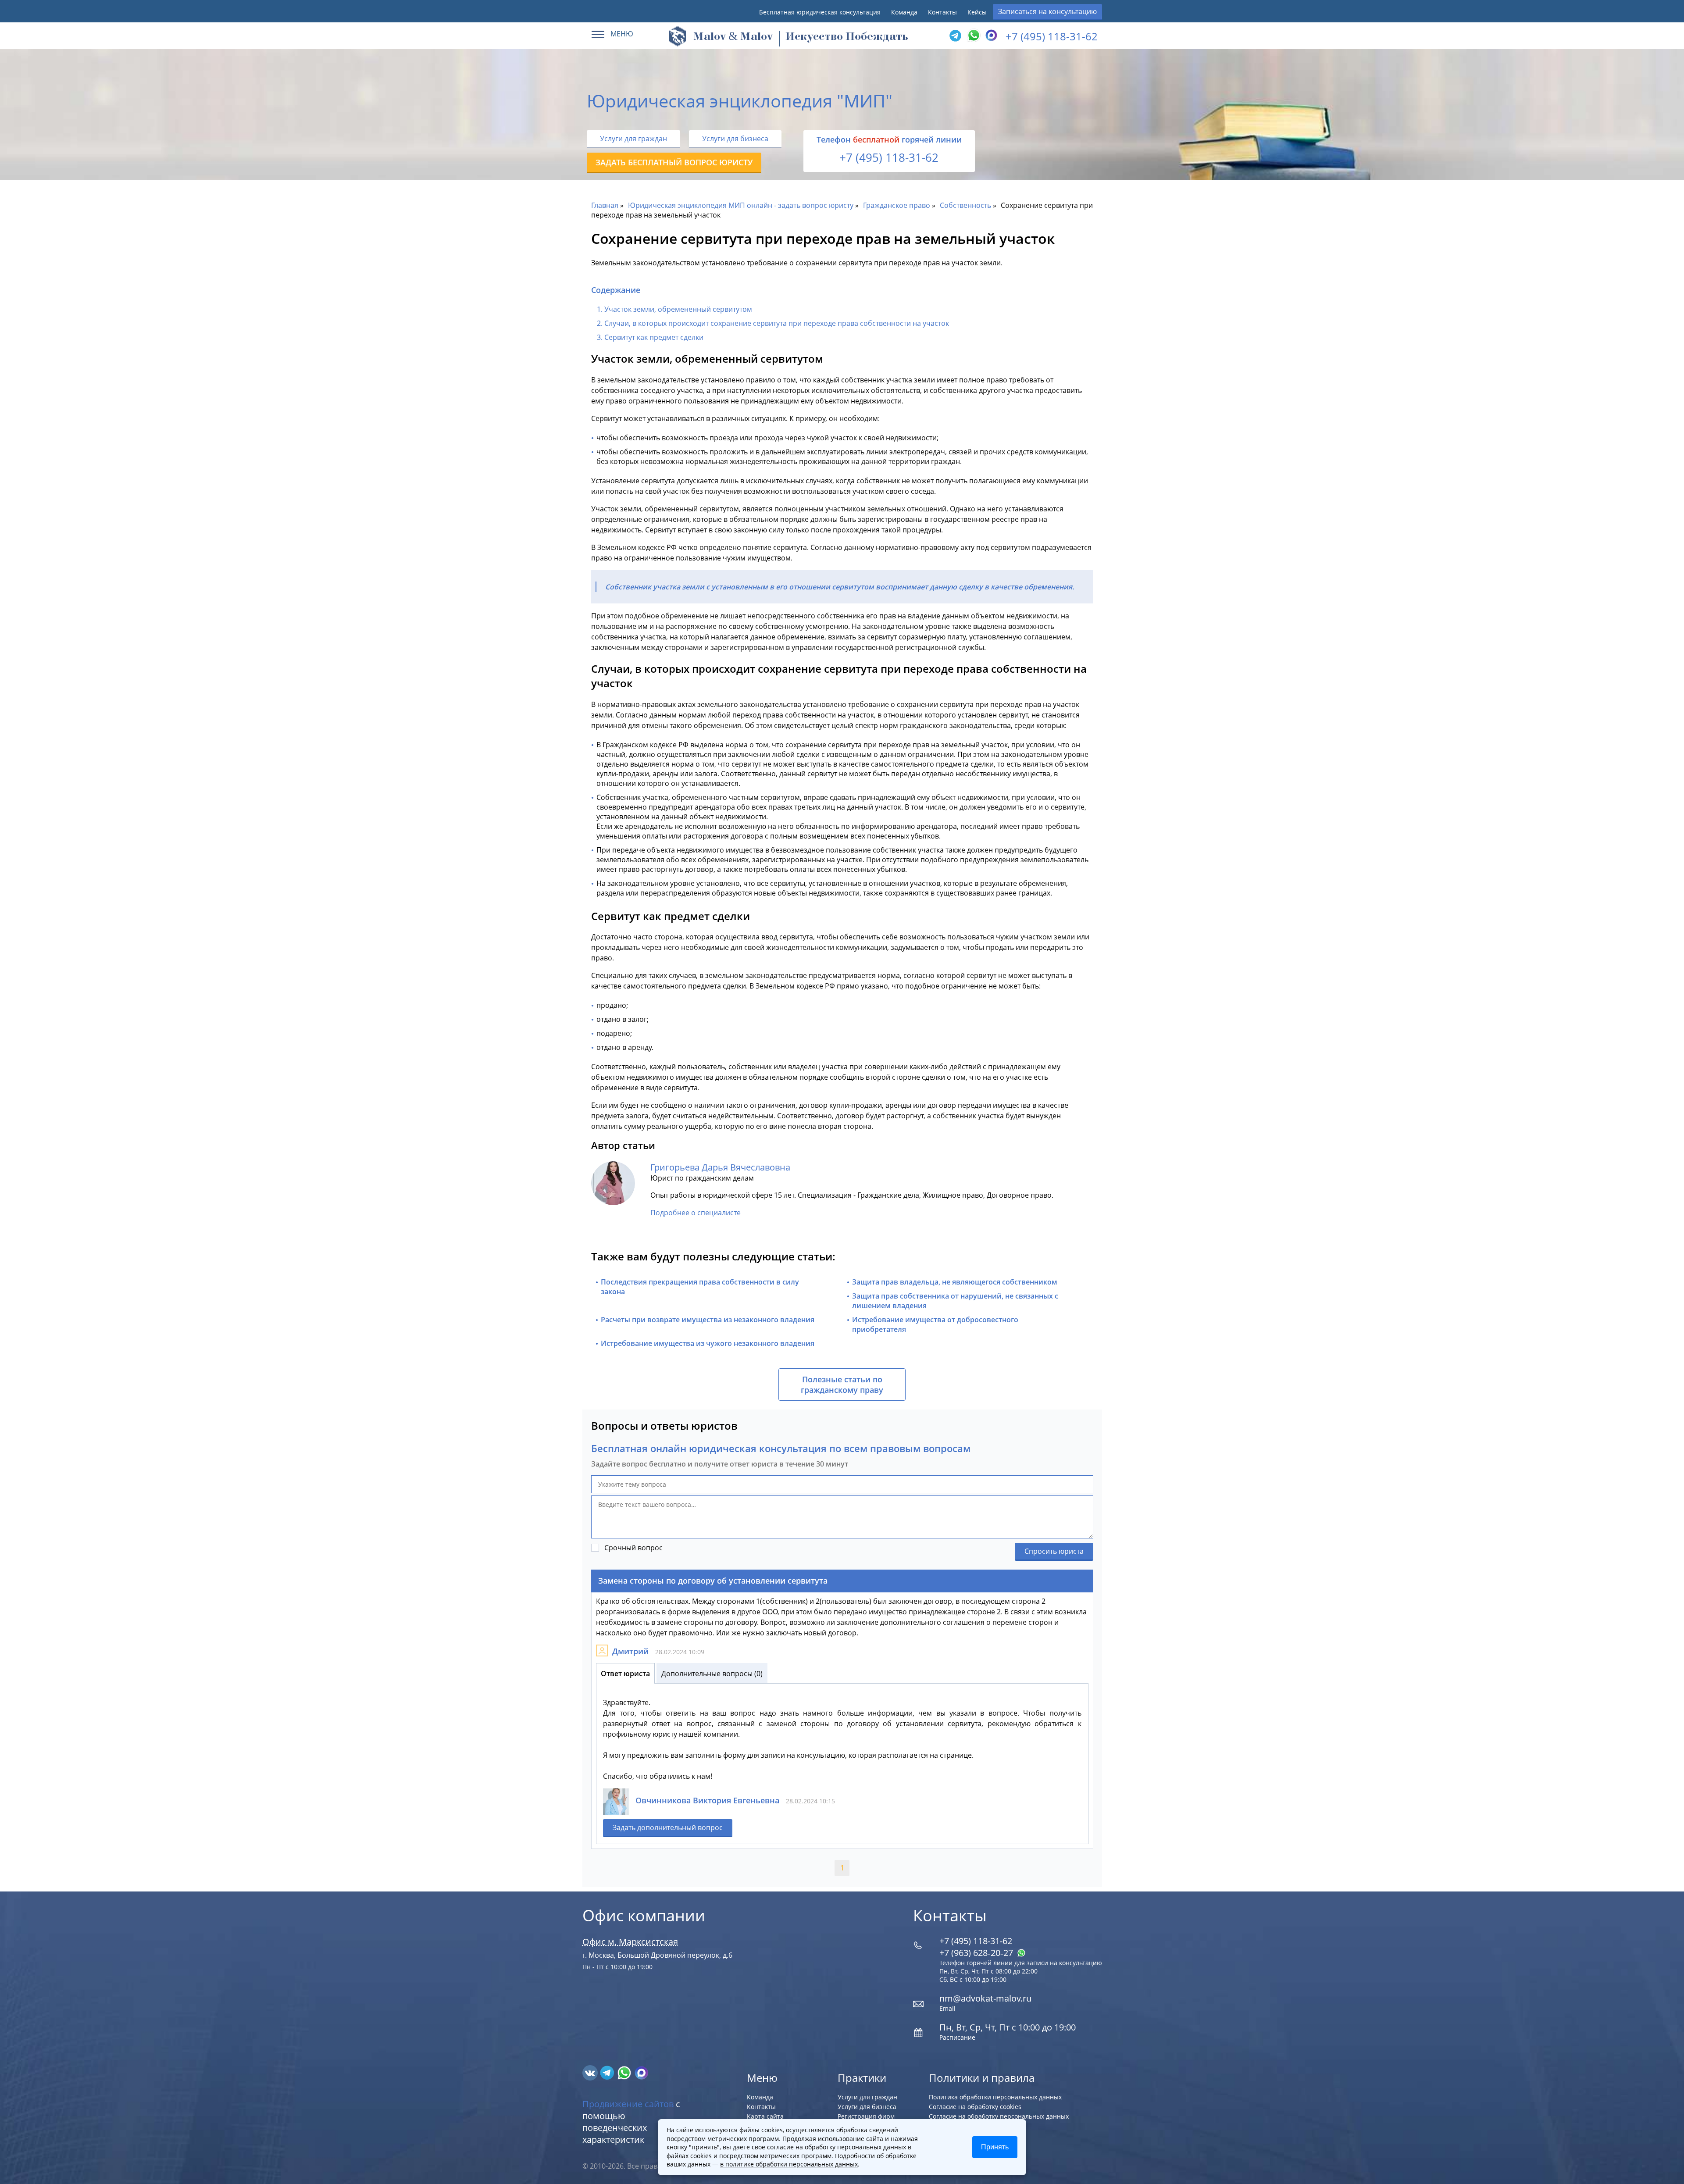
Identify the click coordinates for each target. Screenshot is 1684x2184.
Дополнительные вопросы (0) (712, 1674)
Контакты (942, 12)
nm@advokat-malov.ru (985, 1998)
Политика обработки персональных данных (995, 2097)
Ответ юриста (625, 1674)
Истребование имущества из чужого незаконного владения (708, 1343)
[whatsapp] (625, 2072)
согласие (780, 2147)
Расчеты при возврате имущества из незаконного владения (708, 1320)
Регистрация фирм (866, 2116)
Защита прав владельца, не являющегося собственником (955, 1282)
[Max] (990, 36)
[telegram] (955, 36)
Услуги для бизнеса (735, 139)
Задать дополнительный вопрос (668, 1827)
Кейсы (977, 12)
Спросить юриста (1054, 1551)
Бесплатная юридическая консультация (820, 12)
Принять (995, 2147)
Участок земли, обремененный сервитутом (678, 309)
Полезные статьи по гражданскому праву (842, 1385)
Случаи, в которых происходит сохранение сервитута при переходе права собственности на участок (777, 323)
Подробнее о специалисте (696, 1213)
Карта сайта (765, 2116)
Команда (904, 12)
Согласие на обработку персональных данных (999, 2116)
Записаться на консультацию (1047, 11)
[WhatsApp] (973, 36)
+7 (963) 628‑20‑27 (977, 1953)
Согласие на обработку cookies (975, 2107)
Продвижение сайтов (628, 2104)
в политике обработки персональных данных (789, 2164)
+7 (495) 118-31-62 (1052, 36)
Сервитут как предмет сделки (654, 337)
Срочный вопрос (633, 1548)
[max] (641, 2072)
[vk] (591, 2072)
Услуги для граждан (633, 139)
